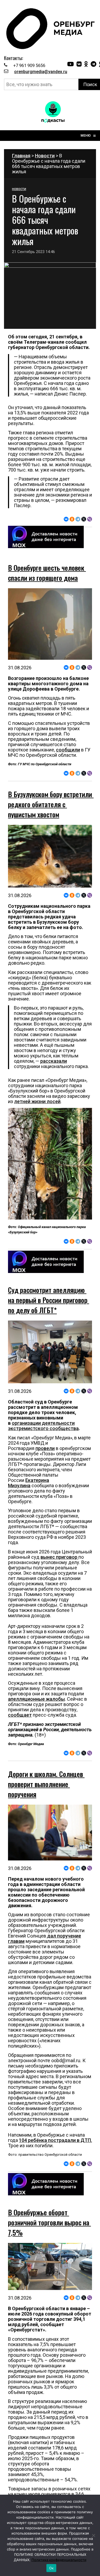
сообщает (20, 1715)
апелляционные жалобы (36, 1699)
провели (45, 1448)
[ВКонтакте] (66, 519)
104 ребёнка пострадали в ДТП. (55, 2140)
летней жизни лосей (37, 1101)
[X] (84, 519)
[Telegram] (78, 519)
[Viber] (90, 519)
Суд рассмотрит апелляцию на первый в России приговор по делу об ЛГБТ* (49, 1300)
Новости (45, 156)
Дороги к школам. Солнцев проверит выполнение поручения (46, 1784)
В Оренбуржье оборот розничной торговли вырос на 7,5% (49, 2222)
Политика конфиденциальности (59, 2560)
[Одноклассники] (72, 519)
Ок (51, 2568)
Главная (21, 156)
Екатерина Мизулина (29, 1483)
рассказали (54, 1061)
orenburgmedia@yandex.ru (41, 72)
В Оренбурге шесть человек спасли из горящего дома (47, 573)
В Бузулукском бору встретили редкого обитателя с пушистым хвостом (51, 804)
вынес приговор (59, 1557)
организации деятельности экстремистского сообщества (43, 1426)
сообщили (68, 750)
